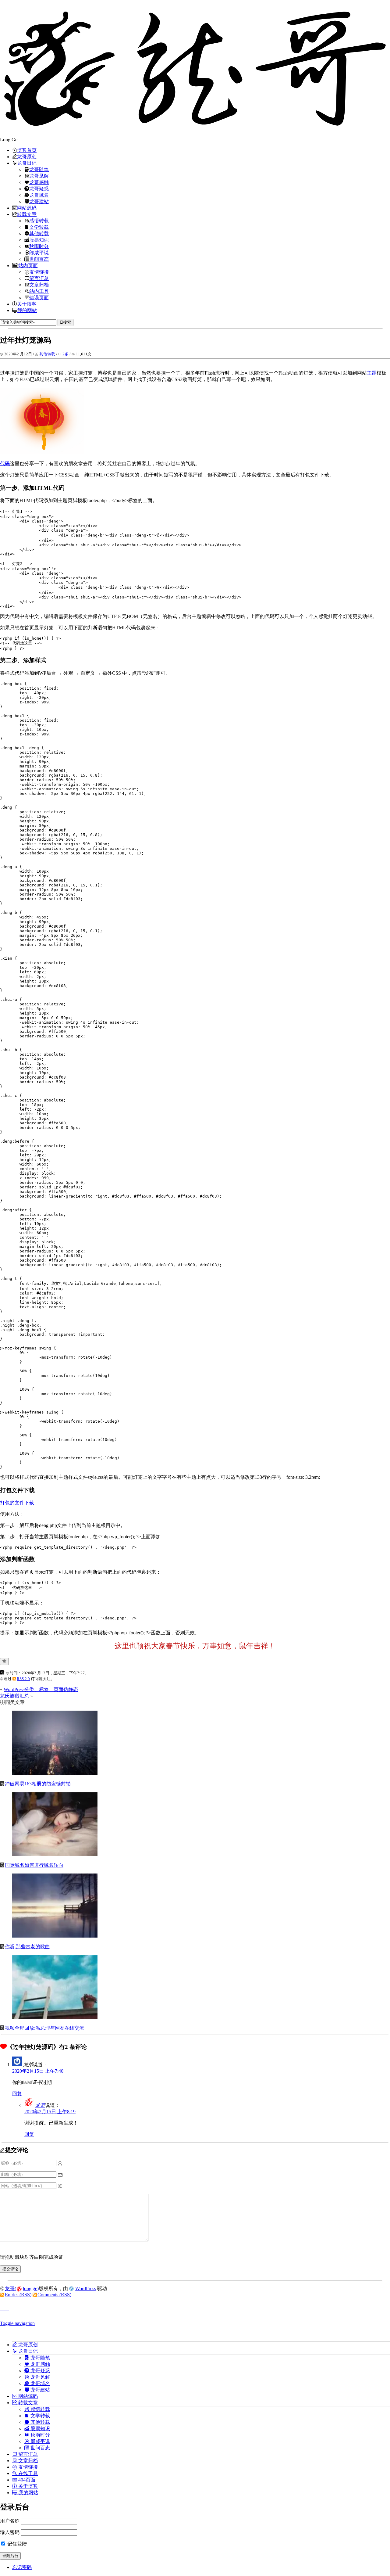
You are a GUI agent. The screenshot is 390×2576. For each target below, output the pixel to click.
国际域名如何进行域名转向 (34, 1865)
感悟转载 (39, 221)
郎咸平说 (39, 253)
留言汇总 (39, 278)
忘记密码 (22, 2567)
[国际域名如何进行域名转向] (55, 1854)
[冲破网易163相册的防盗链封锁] (55, 1773)
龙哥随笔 (39, 169)
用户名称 (10, 2521)
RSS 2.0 (23, 1679)
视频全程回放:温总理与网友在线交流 (44, 2028)
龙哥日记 (27, 163)
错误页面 (39, 297)
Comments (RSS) (54, 2295)
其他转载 (39, 233)
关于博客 (27, 304)
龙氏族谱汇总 (15, 1696)
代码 (5, 463)
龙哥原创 (27, 156)
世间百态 (39, 259)
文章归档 (39, 285)
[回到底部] (195, 2316)
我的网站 (27, 310)
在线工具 (27, 2473)
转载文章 (27, 214)
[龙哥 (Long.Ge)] (195, 68)
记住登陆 (16, 2544)
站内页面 (28, 265)
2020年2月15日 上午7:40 (38, 2071)
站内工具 (39, 291)
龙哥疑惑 (39, 189)
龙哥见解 (39, 176)
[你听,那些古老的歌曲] (55, 1936)
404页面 (26, 2480)
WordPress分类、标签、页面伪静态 (41, 1689)
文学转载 (39, 227)
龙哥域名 (39, 195)
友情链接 (39, 272)
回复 (17, 2094)
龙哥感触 (39, 182)
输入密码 (10, 2532)
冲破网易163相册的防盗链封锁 (38, 1784)
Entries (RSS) (18, 2295)
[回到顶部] (195, 2307)
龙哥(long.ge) (22, 2289)
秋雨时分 (39, 246)
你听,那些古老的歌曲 (27, 1947)
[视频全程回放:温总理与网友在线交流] (55, 2017)
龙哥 (40, 2105)
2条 (66, 354)
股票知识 (39, 240)
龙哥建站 (39, 201)
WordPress (86, 2289)
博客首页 (27, 150)
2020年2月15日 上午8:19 (50, 2112)
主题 (372, 373)
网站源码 (27, 208)
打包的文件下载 (17, 1503)
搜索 (67, 322)
